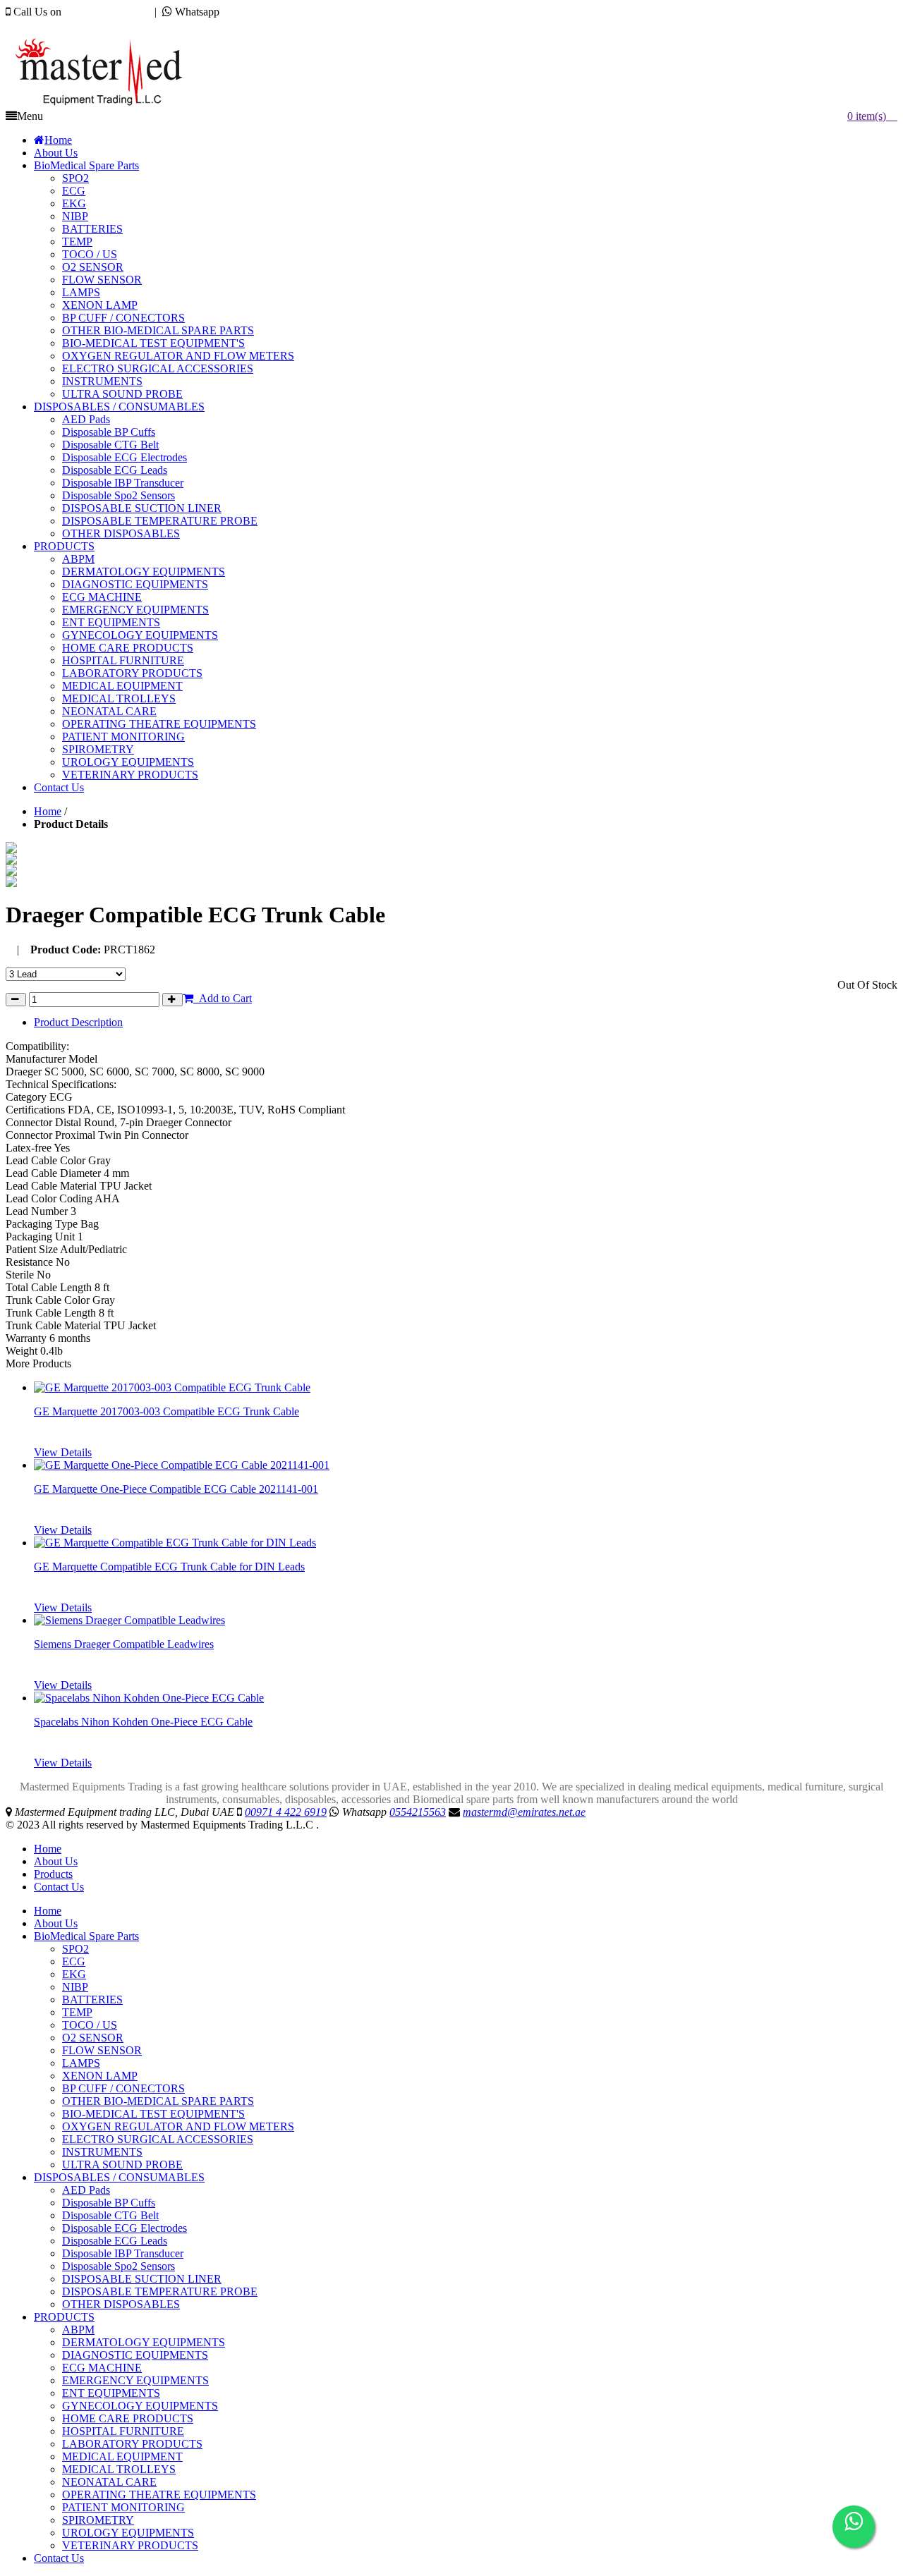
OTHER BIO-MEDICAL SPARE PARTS (158, 2101)
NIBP (75, 1987)
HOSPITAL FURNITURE (123, 2431)
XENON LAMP (100, 2076)
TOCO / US (90, 2025)
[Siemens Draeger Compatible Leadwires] (129, 1620)
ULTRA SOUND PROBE (122, 2165)
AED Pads (86, 2190)
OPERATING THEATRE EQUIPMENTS (159, 2495)
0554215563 (250, 12)
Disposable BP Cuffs (109, 2203)
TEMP (77, 2012)
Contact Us (59, 1887)
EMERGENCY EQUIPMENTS (135, 2380)
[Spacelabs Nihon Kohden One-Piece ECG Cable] (149, 1698)
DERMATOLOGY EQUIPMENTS (144, 2342)
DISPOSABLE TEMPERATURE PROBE (160, 2291)
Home (48, 811)
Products (53, 1874)
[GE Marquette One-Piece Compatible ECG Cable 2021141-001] (182, 1465)
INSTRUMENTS (102, 2152)
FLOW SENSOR (102, 2050)
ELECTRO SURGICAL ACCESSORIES (158, 2139)
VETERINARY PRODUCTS (130, 2545)
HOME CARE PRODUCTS (128, 2418)
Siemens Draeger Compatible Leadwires (124, 1644)
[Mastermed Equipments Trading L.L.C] (105, 106)
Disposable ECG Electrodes (125, 2228)
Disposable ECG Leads (115, 2241)
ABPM (78, 2330)
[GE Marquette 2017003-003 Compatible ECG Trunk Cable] (172, 1387)
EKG (74, 1974)
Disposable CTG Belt (110, 2215)
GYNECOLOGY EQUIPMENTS (140, 2406)
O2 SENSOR (93, 2038)
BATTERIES (92, 2000)
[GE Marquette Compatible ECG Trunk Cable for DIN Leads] (175, 1543)
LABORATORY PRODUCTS (132, 2444)
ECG (74, 1961)
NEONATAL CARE (109, 2482)
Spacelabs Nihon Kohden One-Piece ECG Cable (143, 1722)
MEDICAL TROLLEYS (119, 2469)
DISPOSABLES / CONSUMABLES (119, 2177)
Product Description (78, 1022)
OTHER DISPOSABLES (121, 2304)
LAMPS (81, 2063)
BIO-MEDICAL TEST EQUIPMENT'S (153, 2114)
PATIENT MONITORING (123, 2507)
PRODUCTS (64, 2317)
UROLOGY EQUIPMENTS (128, 2533)
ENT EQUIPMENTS (111, 2393)
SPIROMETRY (98, 2520)
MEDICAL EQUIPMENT (122, 2456)
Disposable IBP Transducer (123, 2253)
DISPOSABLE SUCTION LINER (142, 2279)
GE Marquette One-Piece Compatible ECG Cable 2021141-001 (176, 1489)
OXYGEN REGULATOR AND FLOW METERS (178, 2126)
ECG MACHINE (102, 2368)
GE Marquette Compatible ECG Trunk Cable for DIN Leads (169, 1567)
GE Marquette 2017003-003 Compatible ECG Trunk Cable (166, 1411)
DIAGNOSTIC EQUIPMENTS (135, 2355)
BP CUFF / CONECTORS (123, 2088)
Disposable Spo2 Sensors (119, 2266)
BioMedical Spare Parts (86, 1936)
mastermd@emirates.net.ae (81, 24)
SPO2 (75, 1949)
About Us (56, 1861)
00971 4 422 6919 (105, 12)
